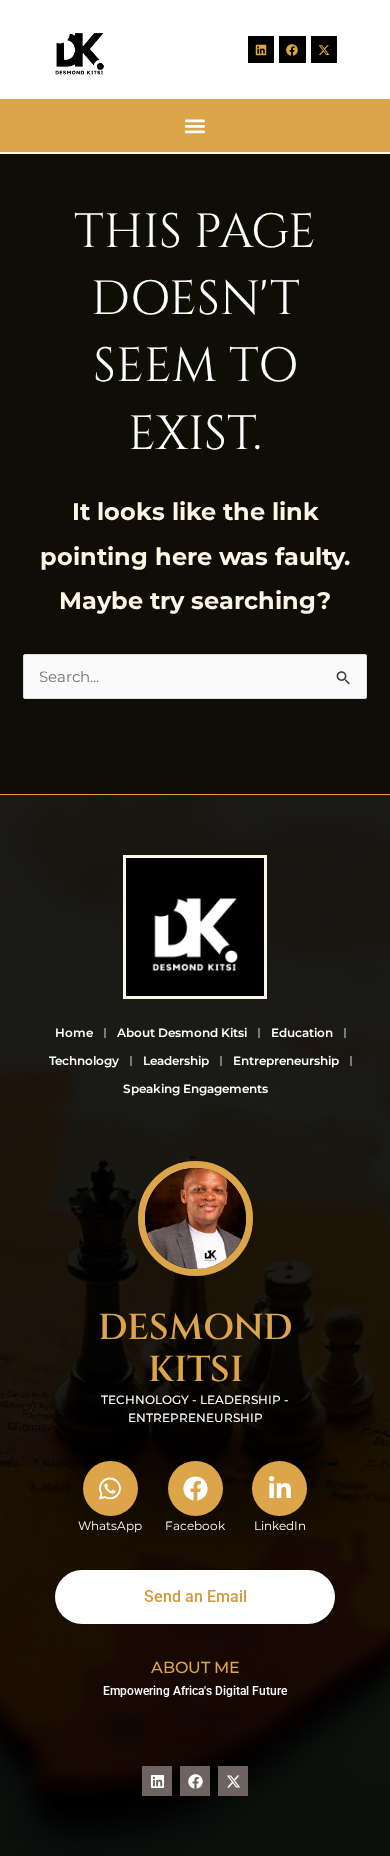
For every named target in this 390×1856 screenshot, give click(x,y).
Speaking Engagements (195, 1088)
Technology (84, 1060)
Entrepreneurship (286, 1060)
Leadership (176, 1060)
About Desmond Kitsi (182, 1032)
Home (74, 1032)
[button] (195, 125)
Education (302, 1032)
